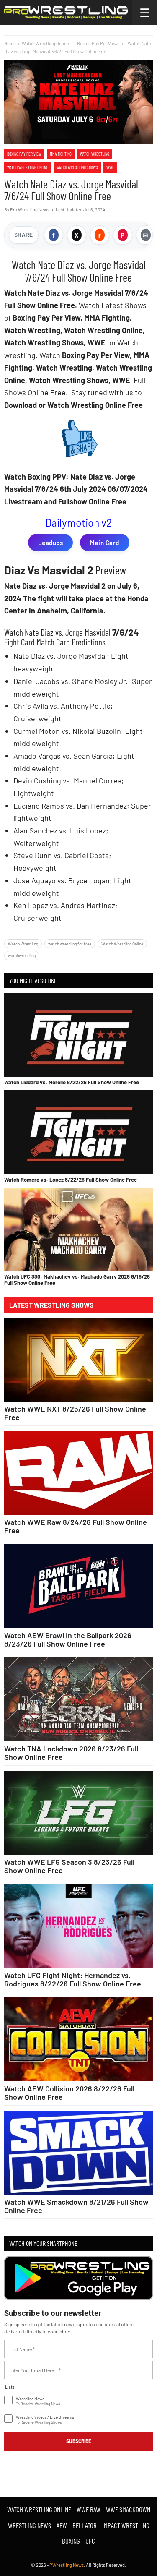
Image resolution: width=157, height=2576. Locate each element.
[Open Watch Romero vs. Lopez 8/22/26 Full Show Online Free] (78, 1132)
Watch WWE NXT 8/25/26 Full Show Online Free (75, 1413)
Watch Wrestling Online (45, 43)
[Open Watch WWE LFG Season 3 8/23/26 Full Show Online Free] (78, 1813)
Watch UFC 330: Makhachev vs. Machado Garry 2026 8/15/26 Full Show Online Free (77, 1279)
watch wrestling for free (70, 944)
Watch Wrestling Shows (77, 167)
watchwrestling (22, 955)
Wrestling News (30, 2525)
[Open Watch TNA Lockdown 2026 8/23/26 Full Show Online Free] (78, 1699)
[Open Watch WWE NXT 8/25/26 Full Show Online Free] (78, 1360)
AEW (62, 2525)
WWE (110, 167)
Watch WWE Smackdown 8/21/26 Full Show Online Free (76, 2206)
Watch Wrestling (95, 154)
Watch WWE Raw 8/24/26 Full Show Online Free (76, 1526)
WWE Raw (89, 2509)
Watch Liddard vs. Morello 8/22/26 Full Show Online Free (72, 1082)
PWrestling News (67, 2565)
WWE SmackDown (128, 2509)
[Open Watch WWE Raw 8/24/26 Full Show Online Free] (78, 1473)
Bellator (85, 2525)
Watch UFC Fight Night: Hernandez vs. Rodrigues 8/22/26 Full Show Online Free (73, 1979)
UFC (90, 2541)
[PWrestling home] (66, 13)
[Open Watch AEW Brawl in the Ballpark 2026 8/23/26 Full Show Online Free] (78, 1586)
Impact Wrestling (126, 2525)
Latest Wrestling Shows (51, 1305)
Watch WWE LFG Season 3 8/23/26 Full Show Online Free (69, 1866)
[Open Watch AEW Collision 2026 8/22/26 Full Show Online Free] (78, 2039)
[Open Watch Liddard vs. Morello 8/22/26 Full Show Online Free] (78, 1035)
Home (10, 43)
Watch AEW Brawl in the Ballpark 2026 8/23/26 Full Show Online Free (68, 1639)
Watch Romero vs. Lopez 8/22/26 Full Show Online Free (71, 1180)
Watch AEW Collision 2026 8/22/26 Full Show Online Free (69, 2093)
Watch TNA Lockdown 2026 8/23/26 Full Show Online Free (71, 1753)
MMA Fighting (61, 154)
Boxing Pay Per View (24, 154)
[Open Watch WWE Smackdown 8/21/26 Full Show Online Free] (78, 2153)
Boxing (71, 2541)
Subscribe (79, 2441)
